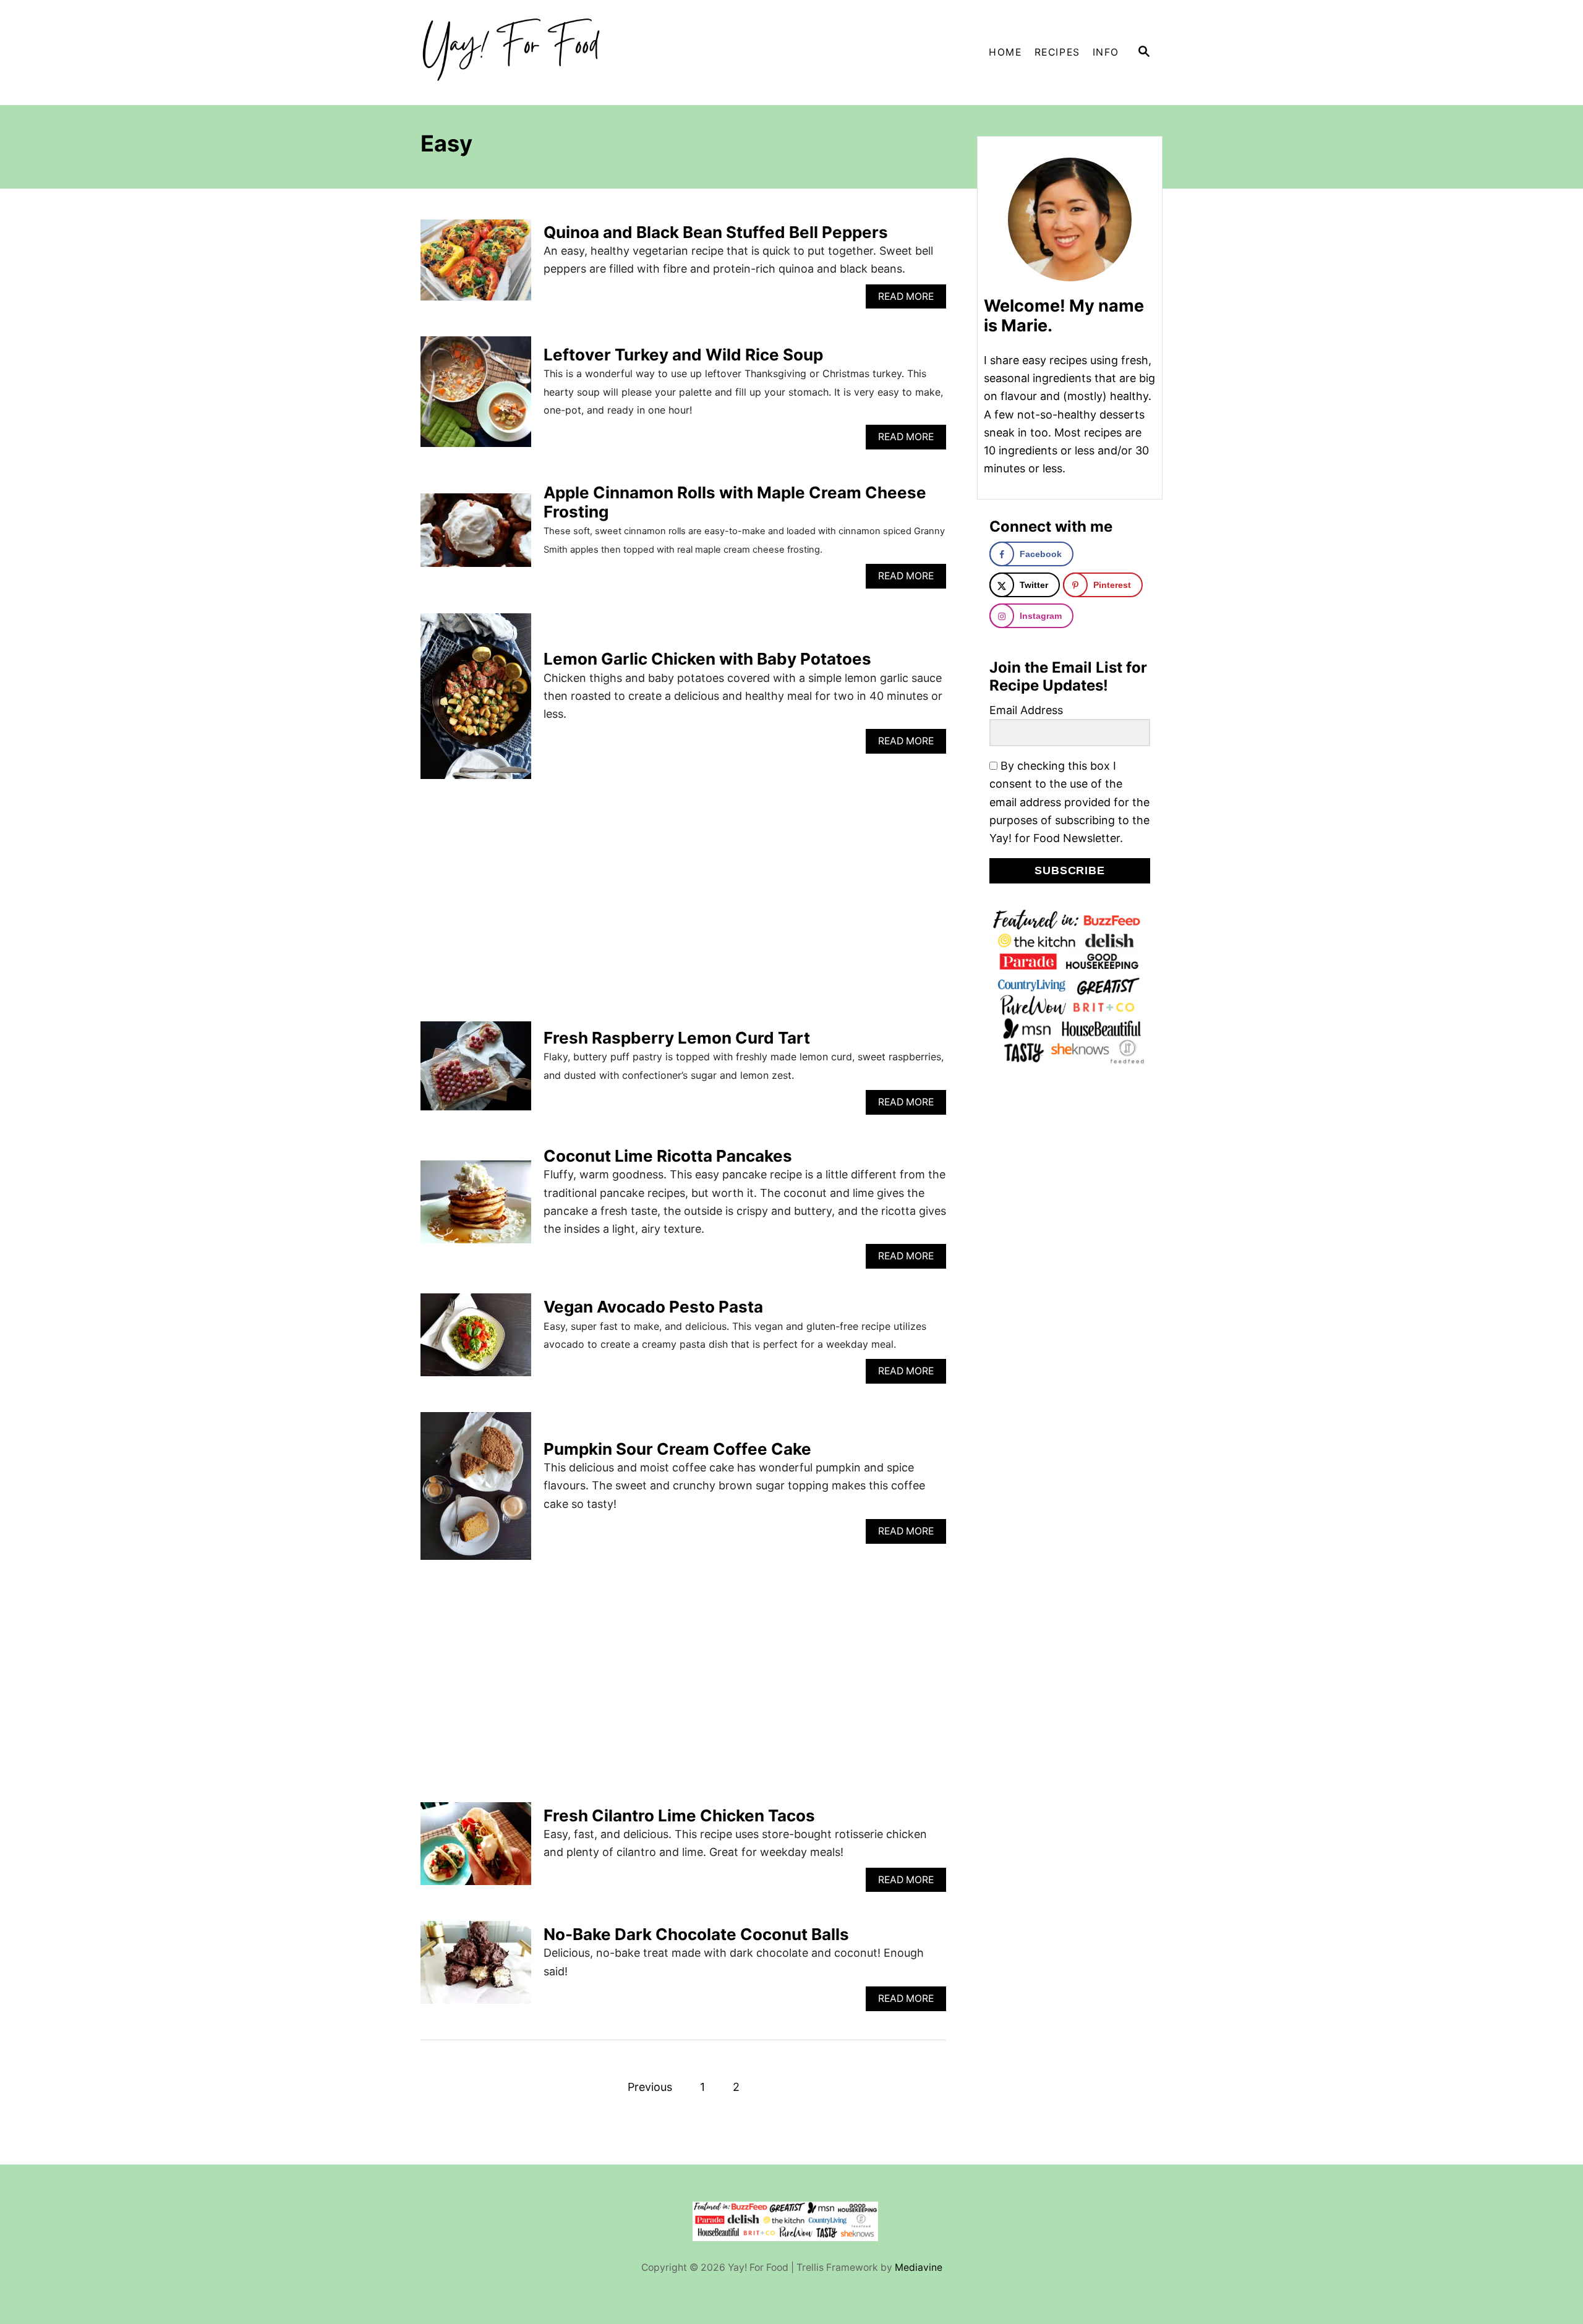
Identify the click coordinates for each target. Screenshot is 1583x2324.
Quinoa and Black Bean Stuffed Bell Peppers (716, 232)
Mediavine (919, 2267)
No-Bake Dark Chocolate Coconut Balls (696, 1934)
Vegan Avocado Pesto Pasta (653, 1307)
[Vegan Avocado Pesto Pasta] (476, 1340)
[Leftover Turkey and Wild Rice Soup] (476, 397)
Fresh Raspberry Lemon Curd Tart (677, 1038)
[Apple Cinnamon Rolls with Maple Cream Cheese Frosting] (476, 536)
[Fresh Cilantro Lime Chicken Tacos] (476, 1849)
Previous (650, 2087)
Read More (909, 300)
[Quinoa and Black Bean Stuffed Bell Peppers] (476, 266)
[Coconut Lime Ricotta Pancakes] (476, 1207)
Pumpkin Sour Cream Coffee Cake (677, 1449)
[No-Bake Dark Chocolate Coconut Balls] (476, 1968)
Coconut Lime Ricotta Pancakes (668, 1156)
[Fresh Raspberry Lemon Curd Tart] (476, 1071)
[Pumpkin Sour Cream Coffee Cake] (476, 1492)
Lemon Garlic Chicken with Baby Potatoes (707, 659)
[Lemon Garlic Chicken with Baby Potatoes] (476, 702)
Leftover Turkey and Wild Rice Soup (683, 355)
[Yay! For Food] (532, 53)
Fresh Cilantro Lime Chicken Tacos (679, 1815)
